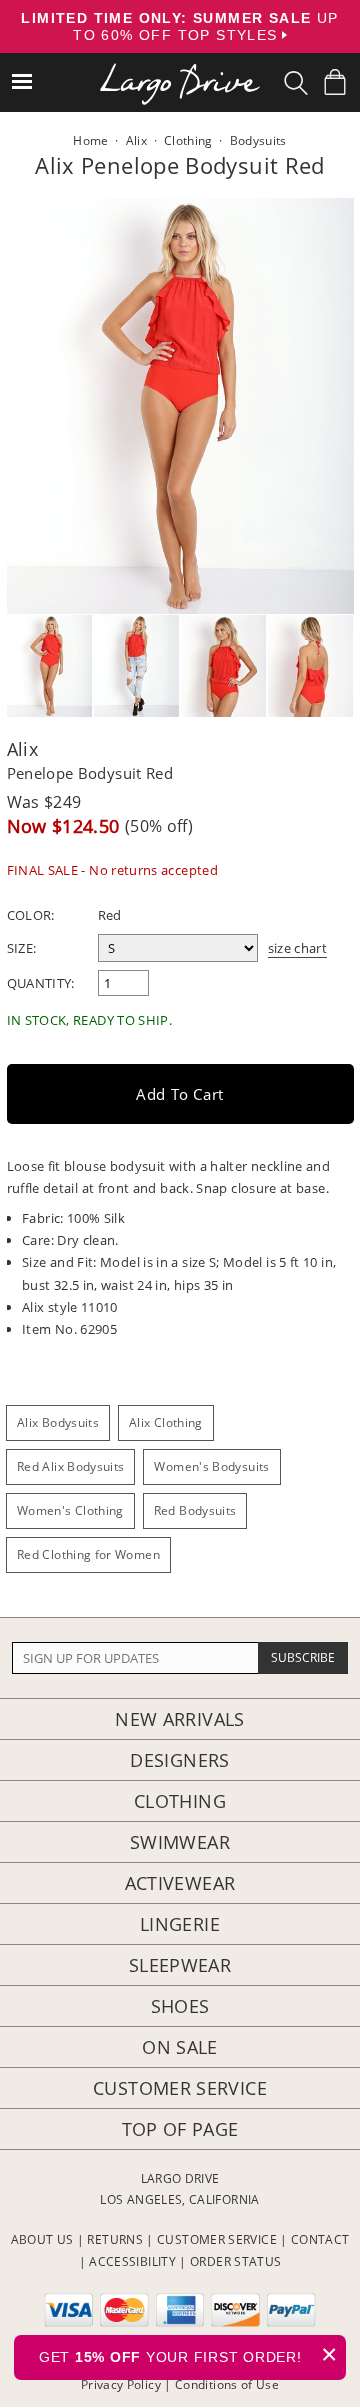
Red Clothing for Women (88, 1554)
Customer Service (180, 2088)
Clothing (180, 1801)
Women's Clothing (70, 1510)
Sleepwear (180, 1965)
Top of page (180, 2129)
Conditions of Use (227, 2384)
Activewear (180, 1883)
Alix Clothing (166, 1422)
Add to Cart (180, 1094)
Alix (22, 749)
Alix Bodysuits (58, 1422)
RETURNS (115, 2239)
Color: (31, 915)
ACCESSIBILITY (132, 2261)
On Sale (180, 2047)
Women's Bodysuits (211, 1466)
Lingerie (180, 1924)
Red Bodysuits (195, 1510)
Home (90, 140)
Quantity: (41, 983)
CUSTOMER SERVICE (217, 2239)
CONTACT (320, 2239)
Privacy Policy (121, 2384)
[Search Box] (296, 83)
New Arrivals (179, 1719)
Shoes (180, 2006)
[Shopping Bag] (335, 82)
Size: (22, 948)
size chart (298, 948)
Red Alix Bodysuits (70, 1466)
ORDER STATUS (235, 2261)
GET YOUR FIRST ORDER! (188, 2354)
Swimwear (180, 1842)
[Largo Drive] (180, 70)
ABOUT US (42, 2239)
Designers (179, 1760)
